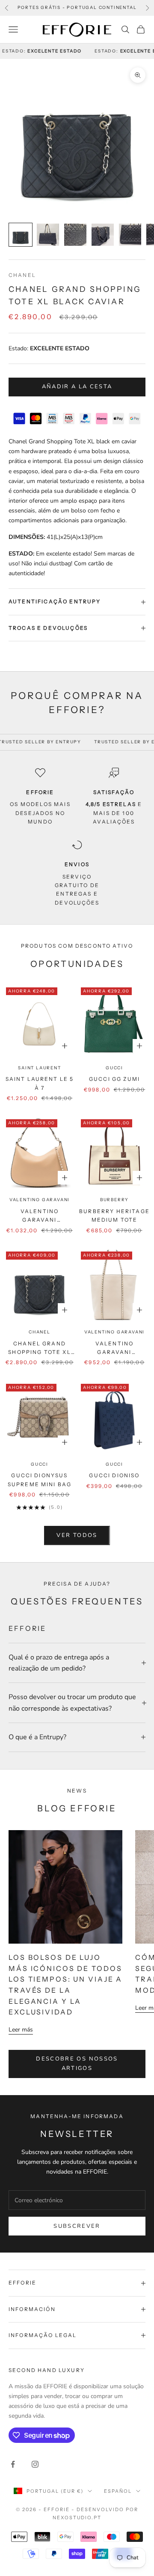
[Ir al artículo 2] (48, 235)
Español (118, 2491)
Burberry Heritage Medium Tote (114, 1215)
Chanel (22, 275)
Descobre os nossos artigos (77, 2063)
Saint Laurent (39, 1068)
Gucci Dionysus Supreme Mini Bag (40, 1480)
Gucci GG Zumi (114, 1079)
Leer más (21, 2030)
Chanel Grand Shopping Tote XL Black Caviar (40, 1349)
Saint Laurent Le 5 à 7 (40, 1083)
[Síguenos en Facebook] (13, 2464)
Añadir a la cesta (77, 387)
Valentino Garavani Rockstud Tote (40, 1216)
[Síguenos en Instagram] (35, 2464)
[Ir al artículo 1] (21, 235)
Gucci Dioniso (114, 1475)
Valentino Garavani (40, 1200)
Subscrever (77, 2226)
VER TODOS (77, 1535)
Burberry (114, 1200)
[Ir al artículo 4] (103, 235)
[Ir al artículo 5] (130, 235)
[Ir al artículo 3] (75, 235)
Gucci (114, 1068)
